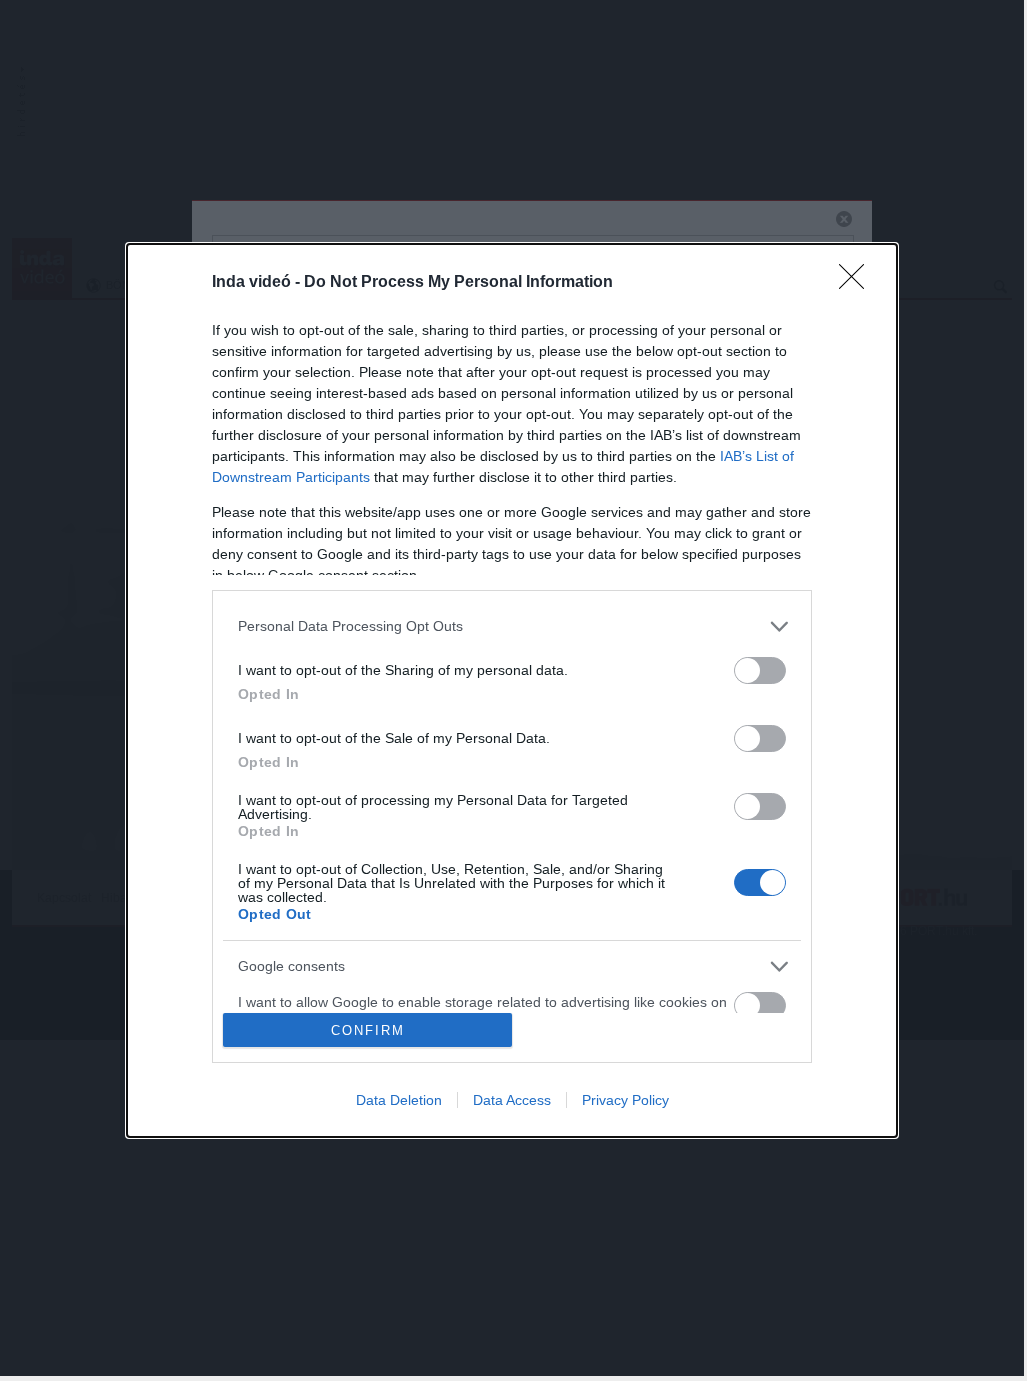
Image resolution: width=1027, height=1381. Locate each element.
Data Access (512, 1100)
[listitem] (512, 626)
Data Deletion (399, 1100)
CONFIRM (368, 1030)
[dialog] (512, 691)
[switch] (760, 670)
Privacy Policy (625, 1100)
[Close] (858, 283)
